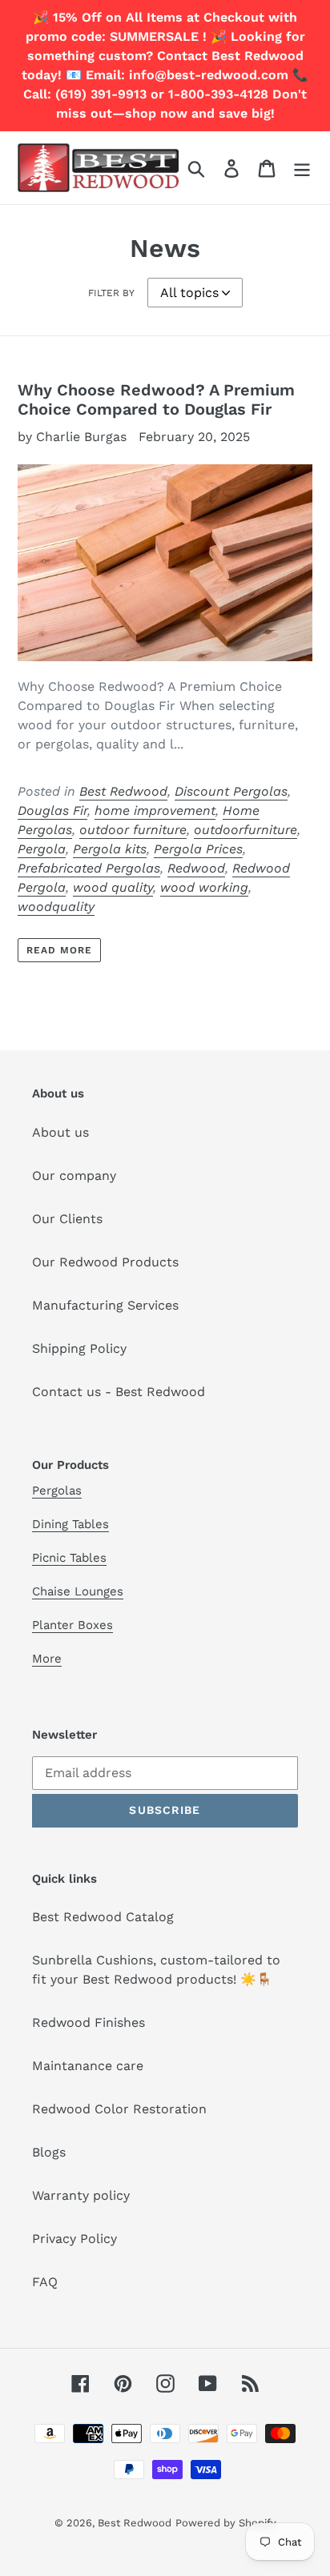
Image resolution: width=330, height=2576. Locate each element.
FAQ (45, 2282)
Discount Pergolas (231, 791)
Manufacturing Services (105, 1305)
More (47, 1659)
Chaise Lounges (78, 1591)
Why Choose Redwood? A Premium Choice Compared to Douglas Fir (156, 399)
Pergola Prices (198, 849)
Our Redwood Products (105, 1262)
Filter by (111, 293)
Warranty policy (81, 2195)
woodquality (56, 907)
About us (60, 1132)
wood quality (113, 887)
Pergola (42, 849)
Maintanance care (88, 2066)
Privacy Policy (74, 2239)
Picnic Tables (69, 1558)
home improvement (155, 811)
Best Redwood (123, 791)
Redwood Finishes (89, 2022)
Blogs (49, 2152)
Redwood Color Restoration (119, 2109)
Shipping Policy (79, 1348)
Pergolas (57, 1491)
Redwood (196, 868)
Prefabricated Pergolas (89, 868)
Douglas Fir (52, 811)
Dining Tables (70, 1524)
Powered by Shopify (226, 2523)
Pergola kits (110, 849)
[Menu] (302, 168)
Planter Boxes (72, 1625)
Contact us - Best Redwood (119, 1392)
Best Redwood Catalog (103, 1917)
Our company (74, 1176)
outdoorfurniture (245, 830)
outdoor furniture (133, 830)
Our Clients (67, 1219)
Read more (59, 950)
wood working (204, 887)
